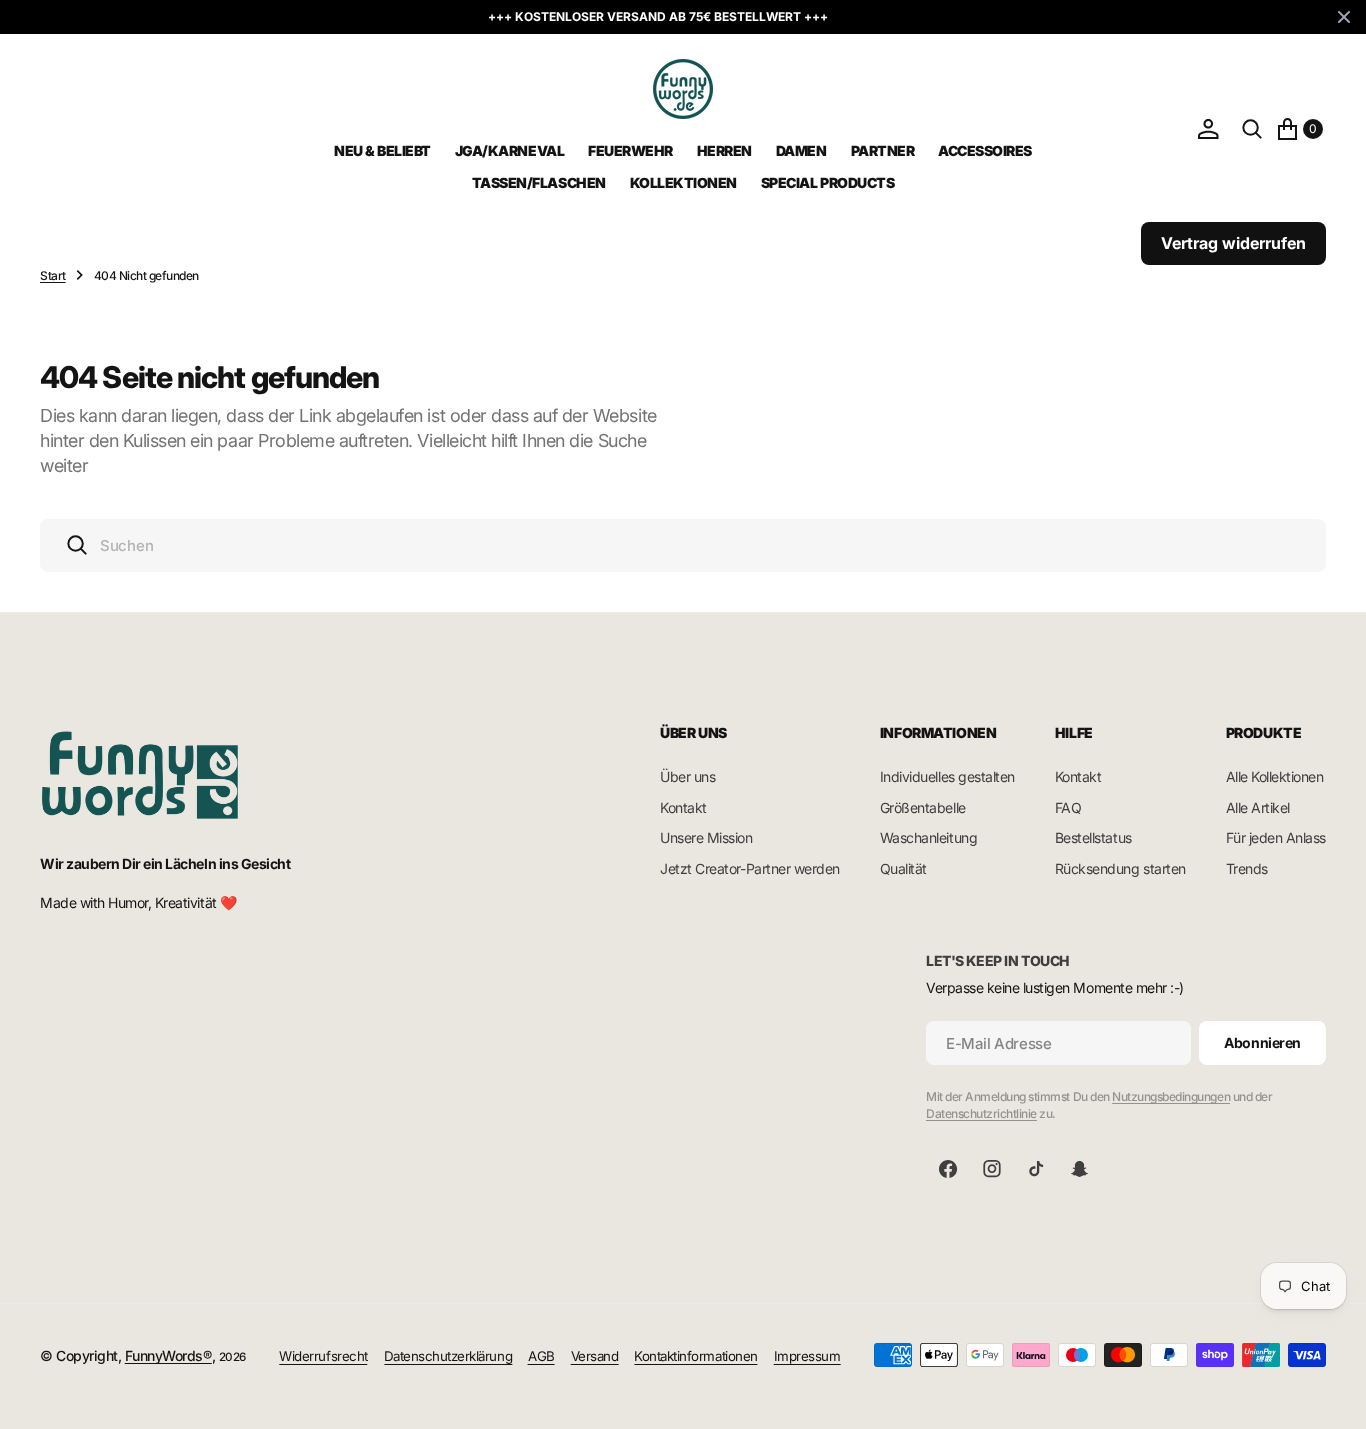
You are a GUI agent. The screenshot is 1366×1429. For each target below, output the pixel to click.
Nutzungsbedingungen (1171, 1096)
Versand (595, 1356)
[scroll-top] (1332, 1395)
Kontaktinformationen (695, 1356)
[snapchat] (1080, 1169)
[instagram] (992, 1169)
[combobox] (683, 545)
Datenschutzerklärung (448, 1356)
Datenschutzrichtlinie (981, 1113)
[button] (1208, 128)
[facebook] (948, 1169)
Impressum (807, 1356)
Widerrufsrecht (323, 1356)
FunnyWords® (168, 1355)
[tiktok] (1036, 1169)
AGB (541, 1356)
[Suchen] (1252, 128)
